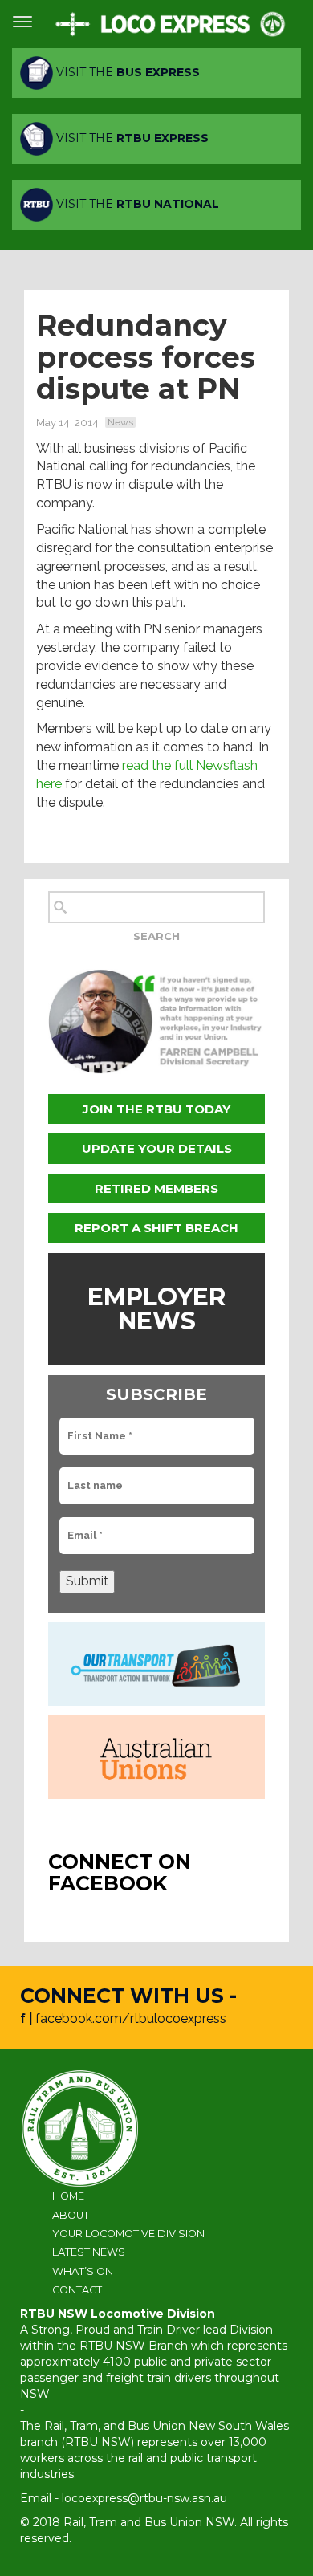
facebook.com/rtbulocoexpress (131, 2018)
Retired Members (156, 1188)
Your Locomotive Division (128, 2234)
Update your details (157, 1148)
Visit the (126, 72)
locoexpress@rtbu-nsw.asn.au (144, 2498)
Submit (87, 1581)
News (120, 422)
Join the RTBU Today (156, 1109)
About (71, 2215)
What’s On (83, 2271)
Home (68, 2196)
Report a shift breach (156, 1228)
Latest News (89, 2252)
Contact (77, 2290)
